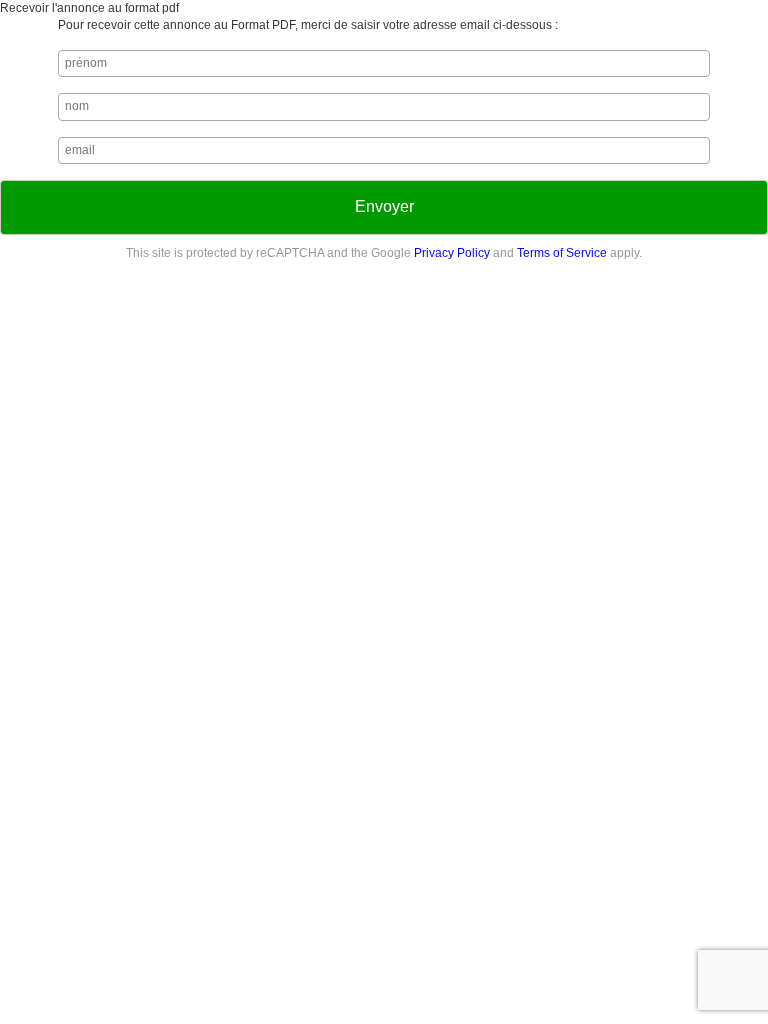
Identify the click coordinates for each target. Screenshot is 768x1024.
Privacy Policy (452, 253)
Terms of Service (562, 253)
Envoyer (384, 206)
